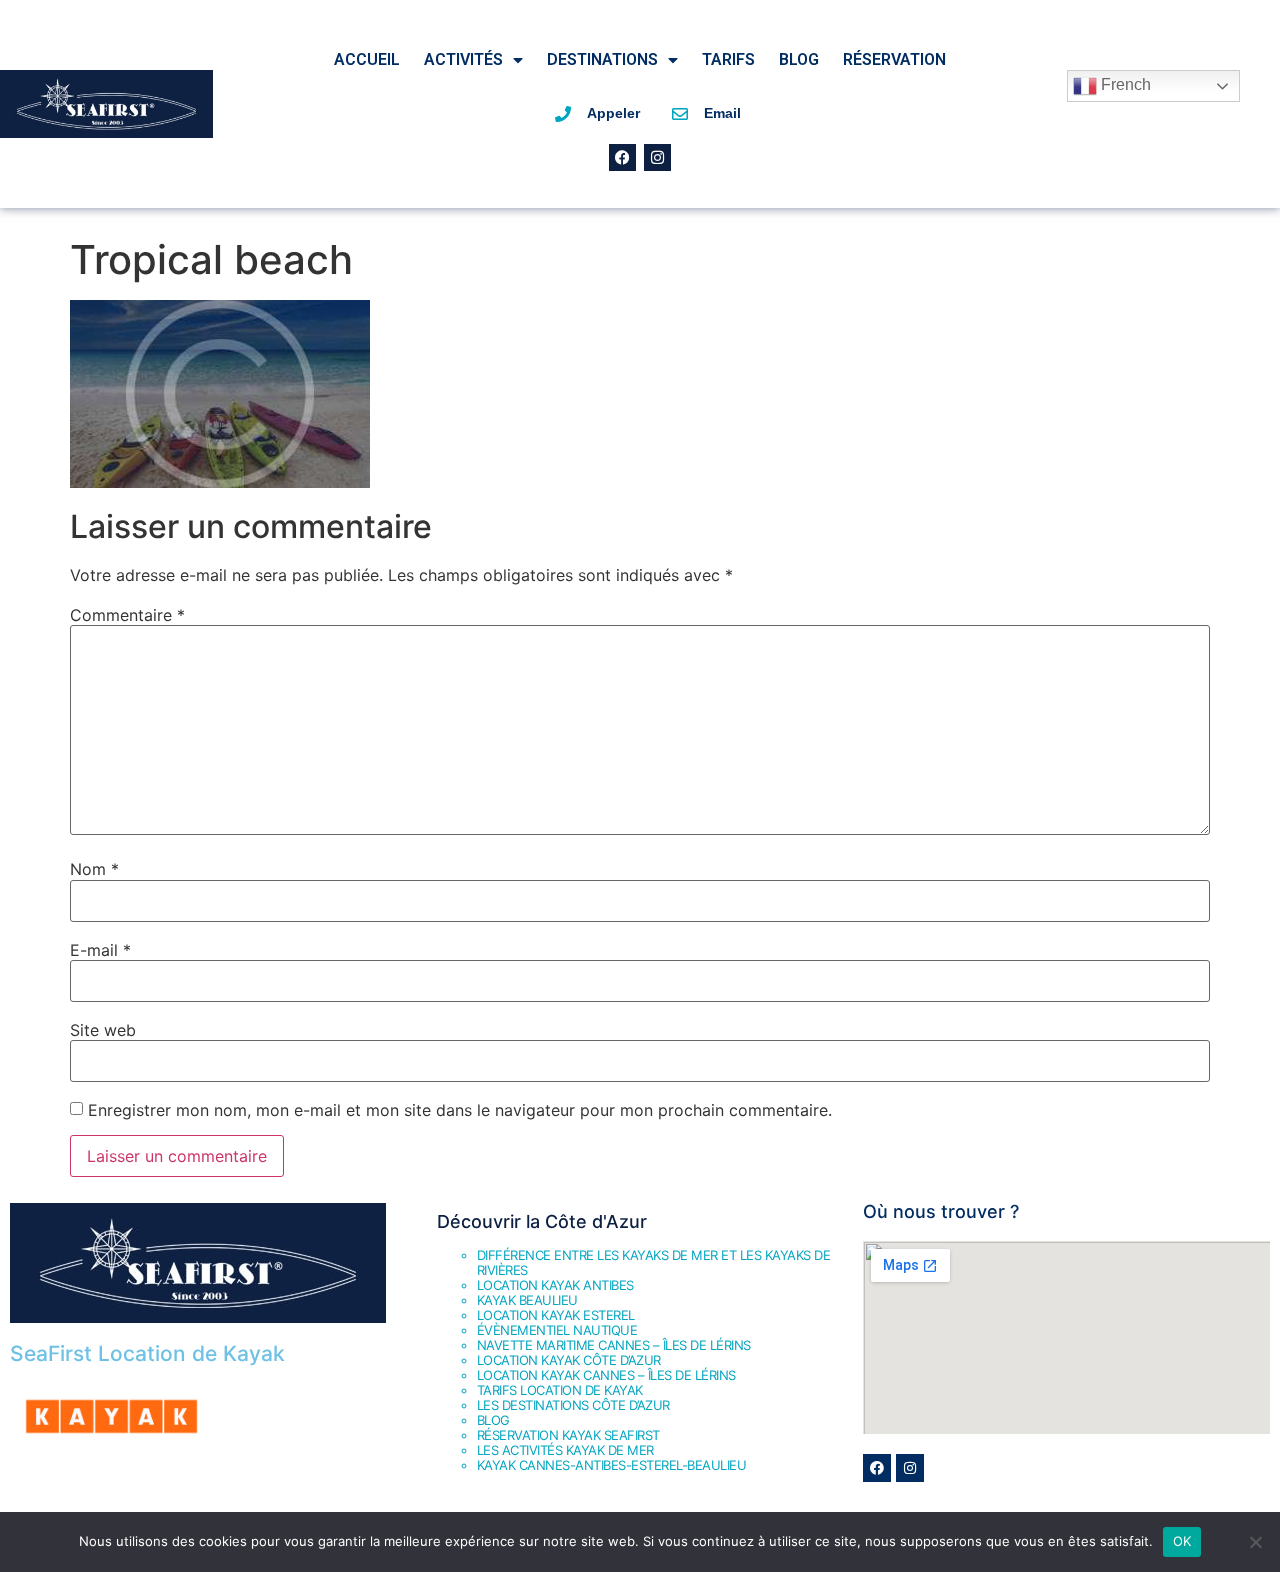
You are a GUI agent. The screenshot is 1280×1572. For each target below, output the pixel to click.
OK (1182, 1541)
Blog (799, 59)
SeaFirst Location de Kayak (147, 1353)
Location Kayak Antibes (555, 1285)
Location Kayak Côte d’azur (569, 1360)
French (1124, 84)
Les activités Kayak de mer (565, 1450)
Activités (463, 59)
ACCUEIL (367, 59)
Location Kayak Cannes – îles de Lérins (606, 1375)
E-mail (100, 950)
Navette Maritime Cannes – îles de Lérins (614, 1345)
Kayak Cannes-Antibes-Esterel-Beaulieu (612, 1465)
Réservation (894, 59)
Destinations (602, 59)
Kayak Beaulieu (527, 1300)
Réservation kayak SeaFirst (568, 1435)
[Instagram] (657, 157)
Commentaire (127, 615)
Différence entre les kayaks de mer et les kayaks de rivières (654, 1262)
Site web (103, 1030)
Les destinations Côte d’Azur (573, 1405)
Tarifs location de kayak (560, 1390)
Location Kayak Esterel (556, 1315)
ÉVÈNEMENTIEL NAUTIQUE (557, 1330)
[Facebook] (622, 157)
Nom (94, 869)
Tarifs (728, 59)
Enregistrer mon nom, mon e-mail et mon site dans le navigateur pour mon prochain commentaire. (460, 1110)
